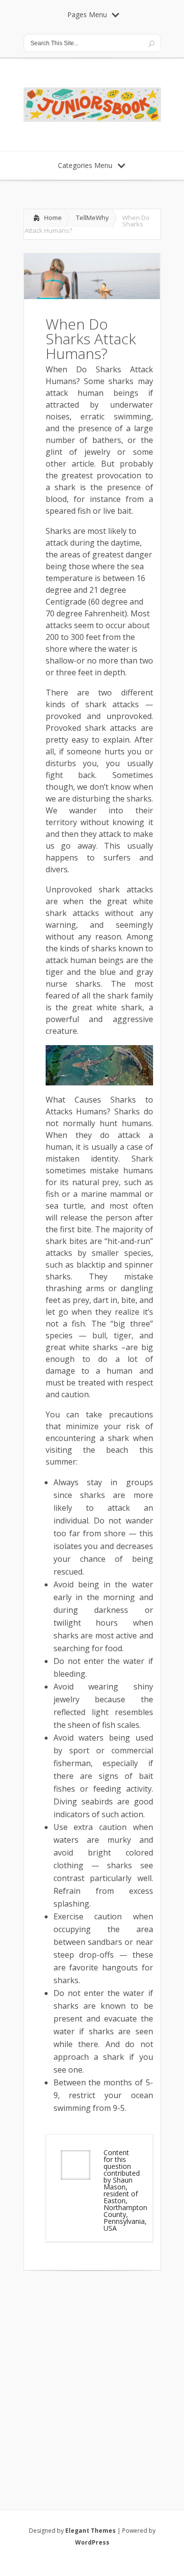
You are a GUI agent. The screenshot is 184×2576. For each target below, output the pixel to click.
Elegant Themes (91, 2531)
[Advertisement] (92, 2377)
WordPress (92, 2542)
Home (53, 218)
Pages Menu (87, 14)
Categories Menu (85, 165)
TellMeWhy (92, 218)
